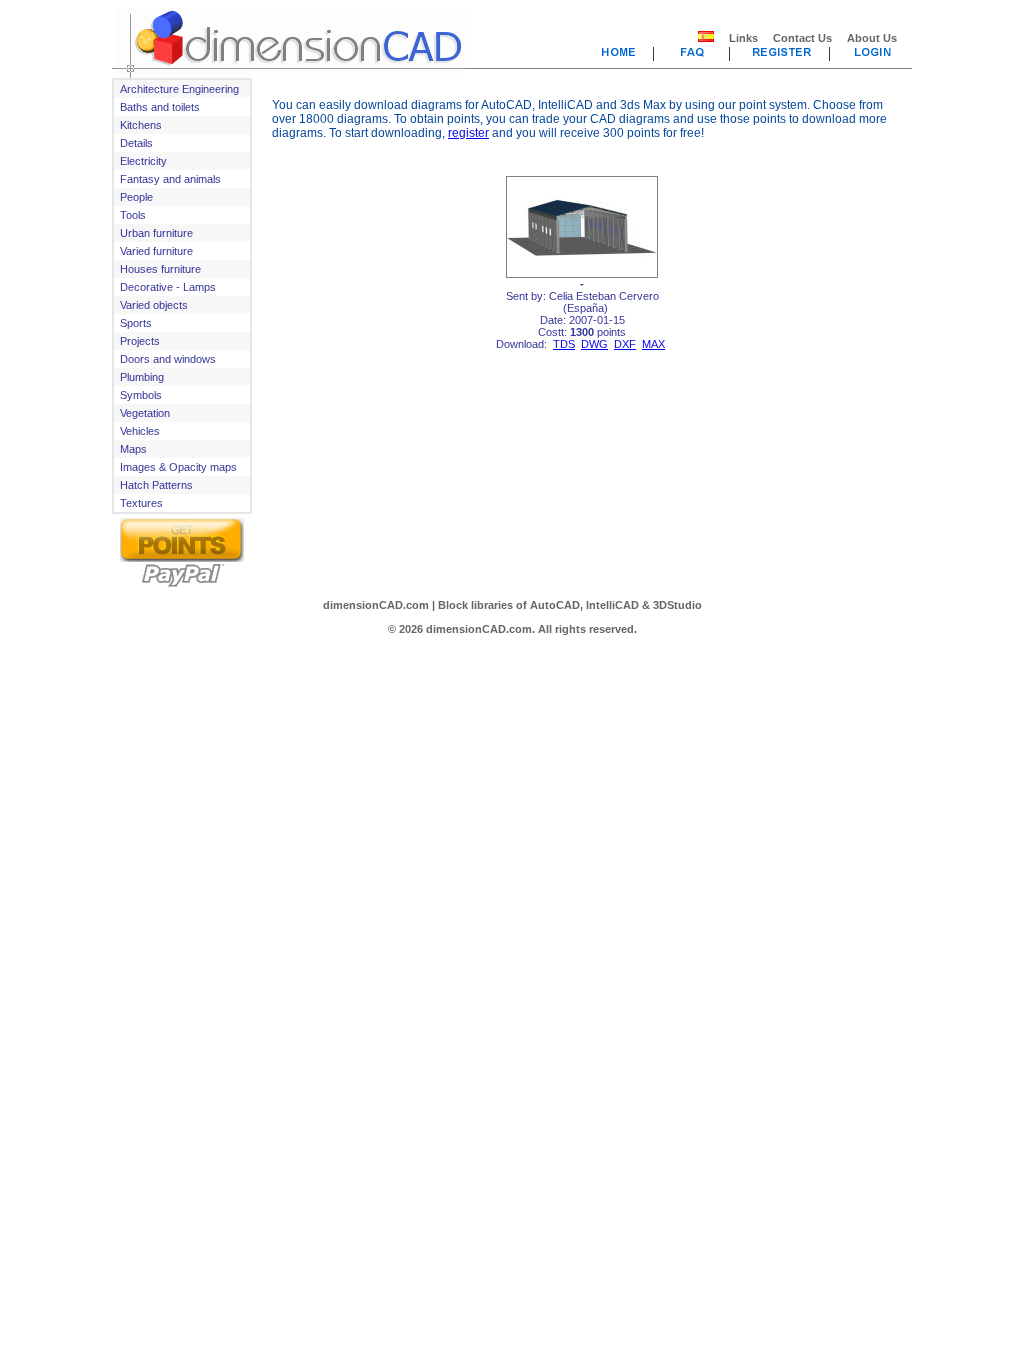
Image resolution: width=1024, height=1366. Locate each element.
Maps (133, 449)
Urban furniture (156, 233)
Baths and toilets (160, 107)
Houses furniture (160, 269)
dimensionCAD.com (376, 605)
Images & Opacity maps (178, 467)
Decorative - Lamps (168, 287)
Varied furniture (156, 251)
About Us (872, 38)
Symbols (141, 395)
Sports (136, 323)
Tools (133, 215)
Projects (140, 341)
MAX (653, 344)
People (136, 197)
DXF (625, 344)
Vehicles (140, 431)
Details (136, 143)
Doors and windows (168, 359)
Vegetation (145, 413)
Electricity (143, 161)
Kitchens (141, 125)
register (468, 133)
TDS (564, 344)
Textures (141, 503)
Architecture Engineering (179, 89)
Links (743, 38)
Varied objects (154, 305)
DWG (594, 344)
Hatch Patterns (156, 485)
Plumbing (142, 377)
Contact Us (802, 38)
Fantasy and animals (170, 179)
